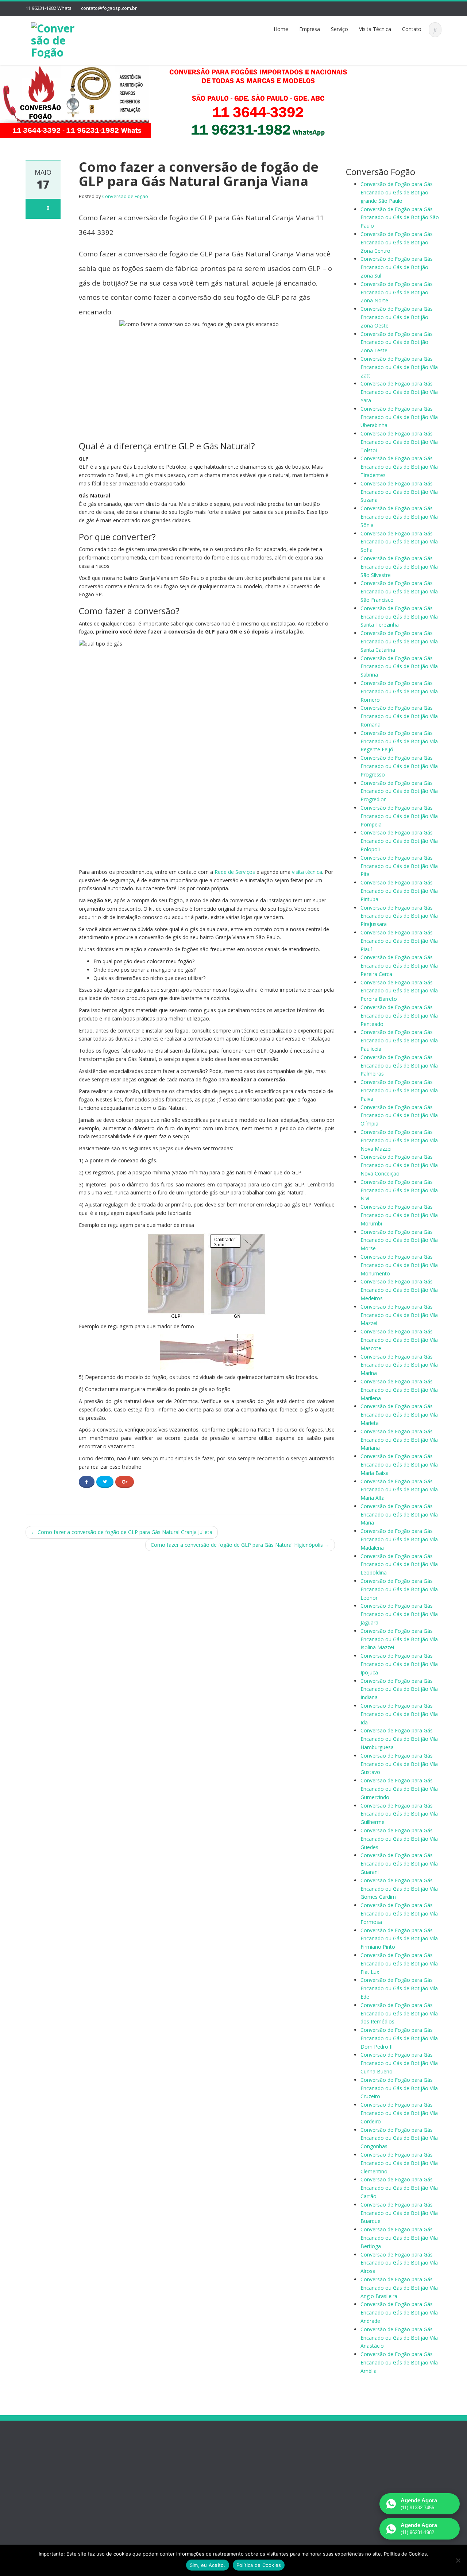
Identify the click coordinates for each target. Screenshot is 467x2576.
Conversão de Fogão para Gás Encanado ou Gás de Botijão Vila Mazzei (399, 1315)
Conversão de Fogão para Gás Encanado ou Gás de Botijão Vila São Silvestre (399, 567)
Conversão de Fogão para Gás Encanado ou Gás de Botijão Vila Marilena (399, 1390)
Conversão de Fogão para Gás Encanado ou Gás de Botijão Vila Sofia (399, 542)
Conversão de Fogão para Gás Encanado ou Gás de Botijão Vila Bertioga (399, 2238)
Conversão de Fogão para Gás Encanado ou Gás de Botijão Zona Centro (397, 242)
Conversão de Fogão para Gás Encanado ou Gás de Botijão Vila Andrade (399, 2312)
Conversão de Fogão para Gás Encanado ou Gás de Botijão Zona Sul (397, 267)
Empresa (310, 29)
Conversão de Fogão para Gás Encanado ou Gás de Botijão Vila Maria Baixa (399, 1465)
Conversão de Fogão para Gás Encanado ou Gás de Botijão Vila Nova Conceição (399, 1165)
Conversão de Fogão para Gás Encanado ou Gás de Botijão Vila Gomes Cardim (399, 1889)
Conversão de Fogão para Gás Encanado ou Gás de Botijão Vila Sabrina (399, 667)
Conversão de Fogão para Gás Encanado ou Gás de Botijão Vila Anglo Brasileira (399, 2288)
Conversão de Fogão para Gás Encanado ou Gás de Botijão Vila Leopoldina (399, 1564)
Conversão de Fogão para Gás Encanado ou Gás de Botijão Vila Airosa (399, 2263)
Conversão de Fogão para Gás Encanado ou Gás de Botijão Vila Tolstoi (399, 442)
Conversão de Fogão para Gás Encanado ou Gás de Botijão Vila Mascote (399, 1340)
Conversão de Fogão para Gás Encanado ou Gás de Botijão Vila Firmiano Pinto (399, 1939)
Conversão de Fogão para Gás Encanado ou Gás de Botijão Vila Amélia (399, 2362)
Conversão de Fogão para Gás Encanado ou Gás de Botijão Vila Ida (399, 1714)
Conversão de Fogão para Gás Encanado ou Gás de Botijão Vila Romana (399, 716)
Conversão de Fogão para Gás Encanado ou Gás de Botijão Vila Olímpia (399, 1115)
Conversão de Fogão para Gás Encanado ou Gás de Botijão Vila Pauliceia (399, 1040)
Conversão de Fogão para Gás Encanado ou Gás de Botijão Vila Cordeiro (399, 2113)
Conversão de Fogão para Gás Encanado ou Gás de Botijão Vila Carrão (399, 2188)
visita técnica (307, 872)
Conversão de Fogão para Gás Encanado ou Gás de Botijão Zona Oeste (397, 317)
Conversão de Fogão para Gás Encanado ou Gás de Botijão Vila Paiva (399, 1090)
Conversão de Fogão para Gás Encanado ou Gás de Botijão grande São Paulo (397, 192)
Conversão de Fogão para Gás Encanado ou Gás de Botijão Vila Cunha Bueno (399, 2063)
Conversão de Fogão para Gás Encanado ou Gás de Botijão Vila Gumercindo (399, 1789)
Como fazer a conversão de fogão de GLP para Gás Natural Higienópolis (240, 1545)
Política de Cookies (259, 2565)
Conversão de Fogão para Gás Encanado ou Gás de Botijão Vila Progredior (399, 791)
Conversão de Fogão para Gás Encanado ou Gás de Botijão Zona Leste (397, 342)
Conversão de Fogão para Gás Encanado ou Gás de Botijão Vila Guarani (399, 1864)
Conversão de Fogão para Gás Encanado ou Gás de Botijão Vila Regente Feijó (399, 741)
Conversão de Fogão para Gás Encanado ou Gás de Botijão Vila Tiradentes (399, 467)
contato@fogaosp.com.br (109, 8)
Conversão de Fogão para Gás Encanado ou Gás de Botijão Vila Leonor (399, 1589)
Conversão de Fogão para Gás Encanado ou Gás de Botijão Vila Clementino (399, 2163)
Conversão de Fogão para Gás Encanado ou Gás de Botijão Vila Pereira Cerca (399, 966)
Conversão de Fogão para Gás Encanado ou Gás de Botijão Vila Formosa (399, 1913)
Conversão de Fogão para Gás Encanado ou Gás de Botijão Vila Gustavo (399, 1764)
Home (281, 29)
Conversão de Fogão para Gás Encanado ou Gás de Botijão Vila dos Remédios (399, 2013)
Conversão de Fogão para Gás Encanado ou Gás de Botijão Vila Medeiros (399, 1290)
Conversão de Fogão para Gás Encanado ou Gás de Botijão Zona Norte (397, 292)
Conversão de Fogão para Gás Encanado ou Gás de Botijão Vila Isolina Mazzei (399, 1639)
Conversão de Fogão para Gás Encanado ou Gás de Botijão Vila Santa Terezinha (399, 617)
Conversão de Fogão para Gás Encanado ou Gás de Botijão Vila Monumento (399, 1265)
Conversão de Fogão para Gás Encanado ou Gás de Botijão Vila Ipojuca (399, 1664)
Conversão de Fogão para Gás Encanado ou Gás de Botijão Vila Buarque (399, 2213)
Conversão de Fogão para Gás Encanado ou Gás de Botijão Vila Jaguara (399, 1614)
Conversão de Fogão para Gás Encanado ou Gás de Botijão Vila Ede (399, 1988)
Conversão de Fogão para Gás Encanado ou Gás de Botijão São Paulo (400, 218)
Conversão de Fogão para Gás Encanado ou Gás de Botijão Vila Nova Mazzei (399, 1140)
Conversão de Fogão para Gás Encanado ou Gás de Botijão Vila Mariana (399, 1440)
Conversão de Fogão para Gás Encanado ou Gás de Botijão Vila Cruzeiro (399, 2088)
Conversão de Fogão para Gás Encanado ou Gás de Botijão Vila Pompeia (399, 816)
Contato (412, 29)
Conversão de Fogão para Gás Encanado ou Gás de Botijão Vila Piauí (399, 941)
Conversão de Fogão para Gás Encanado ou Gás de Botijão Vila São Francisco (399, 591)
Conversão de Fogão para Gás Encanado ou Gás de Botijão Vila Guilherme (399, 1814)
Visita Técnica (375, 29)
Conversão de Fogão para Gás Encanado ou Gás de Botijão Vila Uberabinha (399, 417)
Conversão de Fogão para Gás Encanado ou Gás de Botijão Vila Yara (399, 392)
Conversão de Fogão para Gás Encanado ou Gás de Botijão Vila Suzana (399, 492)
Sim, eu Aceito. (208, 2565)
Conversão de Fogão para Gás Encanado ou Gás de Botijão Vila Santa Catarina (399, 641)
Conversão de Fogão (125, 196)
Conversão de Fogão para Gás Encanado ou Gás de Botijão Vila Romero (399, 691)
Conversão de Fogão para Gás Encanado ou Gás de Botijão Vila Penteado (399, 1016)
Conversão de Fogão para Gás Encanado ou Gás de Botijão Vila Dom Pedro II (399, 2038)
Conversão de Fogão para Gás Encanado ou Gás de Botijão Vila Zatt (399, 367)
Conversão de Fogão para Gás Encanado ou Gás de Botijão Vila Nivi (399, 1190)
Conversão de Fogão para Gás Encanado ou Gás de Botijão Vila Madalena (399, 1539)
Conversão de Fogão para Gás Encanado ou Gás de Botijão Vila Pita (399, 866)
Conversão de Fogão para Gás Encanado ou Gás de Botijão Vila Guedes (399, 1839)
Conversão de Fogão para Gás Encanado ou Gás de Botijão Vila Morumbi (399, 1215)
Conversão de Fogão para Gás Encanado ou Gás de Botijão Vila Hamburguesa (399, 1739)
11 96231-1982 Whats (49, 8)
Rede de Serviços (235, 872)
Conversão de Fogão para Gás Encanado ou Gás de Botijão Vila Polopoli (399, 841)
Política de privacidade (61, 2486)
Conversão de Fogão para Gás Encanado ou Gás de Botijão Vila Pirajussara (399, 916)
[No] (458, 2560)
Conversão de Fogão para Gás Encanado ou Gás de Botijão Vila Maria (399, 1514)
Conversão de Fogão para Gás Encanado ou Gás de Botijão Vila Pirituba (399, 891)
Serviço (339, 29)
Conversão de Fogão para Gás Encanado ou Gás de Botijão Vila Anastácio (399, 2338)
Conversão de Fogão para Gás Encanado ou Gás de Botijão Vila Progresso (399, 766)
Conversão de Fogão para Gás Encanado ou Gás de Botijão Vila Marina (399, 1365)
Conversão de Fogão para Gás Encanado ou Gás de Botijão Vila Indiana (399, 1689)
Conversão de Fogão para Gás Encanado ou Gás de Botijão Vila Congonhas (399, 2138)
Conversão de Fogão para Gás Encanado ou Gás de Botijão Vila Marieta (399, 1415)
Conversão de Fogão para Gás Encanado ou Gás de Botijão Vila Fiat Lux (399, 1963)
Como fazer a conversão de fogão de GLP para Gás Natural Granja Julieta (122, 1532)
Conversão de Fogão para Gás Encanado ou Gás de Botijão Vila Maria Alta (399, 1490)
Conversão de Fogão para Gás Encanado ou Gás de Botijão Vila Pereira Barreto (399, 991)
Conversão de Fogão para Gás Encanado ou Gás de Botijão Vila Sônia (399, 517)
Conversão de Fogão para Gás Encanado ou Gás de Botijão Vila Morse (399, 1240)
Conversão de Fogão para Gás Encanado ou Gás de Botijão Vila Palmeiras (399, 1066)
